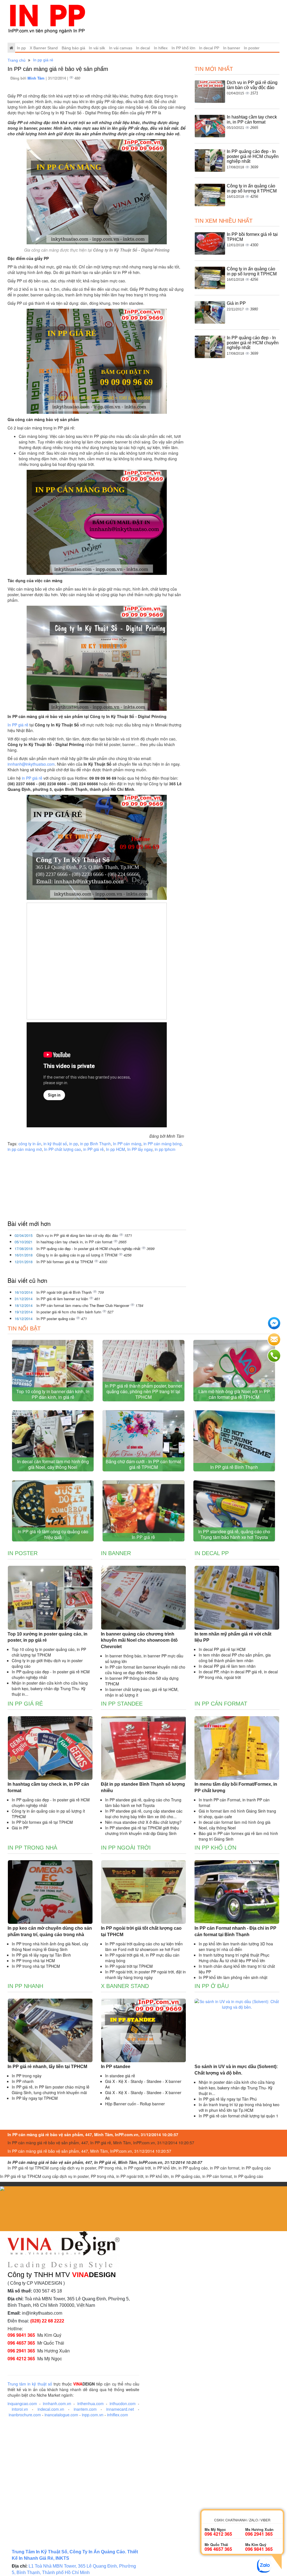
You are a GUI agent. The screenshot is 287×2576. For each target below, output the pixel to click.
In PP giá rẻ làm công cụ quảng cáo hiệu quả (53, 1534)
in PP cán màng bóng (163, 1144)
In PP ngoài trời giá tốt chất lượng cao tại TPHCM (141, 1931)
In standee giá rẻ (120, 2076)
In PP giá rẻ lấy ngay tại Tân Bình (41, 1955)
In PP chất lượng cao (63, 1149)
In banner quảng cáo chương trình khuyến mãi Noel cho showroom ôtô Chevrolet (139, 1640)
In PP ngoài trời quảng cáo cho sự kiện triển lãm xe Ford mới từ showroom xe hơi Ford (144, 1946)
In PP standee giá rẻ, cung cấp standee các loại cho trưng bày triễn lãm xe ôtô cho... (144, 1814)
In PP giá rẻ (18, 725)
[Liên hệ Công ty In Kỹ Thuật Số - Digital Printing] (97, 361)
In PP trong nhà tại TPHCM (36, 1966)
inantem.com (85, 2409)
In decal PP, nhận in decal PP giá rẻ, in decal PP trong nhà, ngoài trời (238, 1674)
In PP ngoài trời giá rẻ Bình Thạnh (65, 1292)
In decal (143, 48)
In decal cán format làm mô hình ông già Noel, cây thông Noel (53, 1464)
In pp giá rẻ (43, 60)
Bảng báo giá (73, 48)
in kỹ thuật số (55, 1144)
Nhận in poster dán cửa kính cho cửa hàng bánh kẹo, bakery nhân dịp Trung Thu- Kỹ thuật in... (50, 1688)
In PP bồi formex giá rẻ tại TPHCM (65, 1262)
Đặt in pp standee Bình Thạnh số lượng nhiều (143, 1787)
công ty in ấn (30, 1144)
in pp (74, 1144)
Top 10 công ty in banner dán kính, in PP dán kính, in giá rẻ (53, 1394)
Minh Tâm (37, 78)
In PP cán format (221, 1704)
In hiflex (161, 48)
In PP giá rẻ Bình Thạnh (234, 1467)
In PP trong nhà (32, 1848)
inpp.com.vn (93, 2415)
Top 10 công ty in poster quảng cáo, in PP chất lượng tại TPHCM (49, 1652)
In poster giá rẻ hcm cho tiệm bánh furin (69, 1312)
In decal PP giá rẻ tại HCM (222, 1649)
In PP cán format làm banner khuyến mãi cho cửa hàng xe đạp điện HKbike (145, 1670)
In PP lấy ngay (140, 1149)
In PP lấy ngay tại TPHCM (35, 2098)
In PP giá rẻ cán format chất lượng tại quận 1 (239, 2116)
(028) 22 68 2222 (47, 2321)
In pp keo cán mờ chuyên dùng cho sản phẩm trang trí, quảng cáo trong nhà (50, 1931)
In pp (21, 48)
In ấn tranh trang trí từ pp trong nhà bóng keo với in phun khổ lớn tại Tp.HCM (239, 2107)
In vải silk (97, 48)
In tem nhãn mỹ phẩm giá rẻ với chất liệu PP (233, 1637)
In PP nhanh (25, 1986)
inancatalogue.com (61, 2415)
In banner (232, 48)
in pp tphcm (165, 1149)
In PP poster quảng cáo (56, 1319)
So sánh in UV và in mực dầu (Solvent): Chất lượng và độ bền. (236, 2070)
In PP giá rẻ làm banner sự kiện (63, 1299)
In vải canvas (121, 48)
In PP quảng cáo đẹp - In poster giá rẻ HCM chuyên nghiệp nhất (89, 1248)
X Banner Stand (44, 48)
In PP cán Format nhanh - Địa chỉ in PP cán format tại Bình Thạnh (235, 1931)
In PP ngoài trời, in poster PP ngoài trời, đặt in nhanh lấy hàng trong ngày (145, 1975)
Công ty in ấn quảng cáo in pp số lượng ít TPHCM (77, 1255)
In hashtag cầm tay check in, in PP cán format (75, 1242)
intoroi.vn (20, 2409)
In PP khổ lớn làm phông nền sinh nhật (233, 1977)
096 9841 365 (21, 2335)
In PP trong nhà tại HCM (33, 1961)
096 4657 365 (21, 2343)
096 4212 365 (21, 2358)
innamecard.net (120, 2409)
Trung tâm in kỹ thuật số (30, 2384)
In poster (252, 48)
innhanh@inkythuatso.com (31, 764)
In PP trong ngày (27, 2076)
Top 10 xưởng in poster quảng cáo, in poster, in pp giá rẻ (48, 1637)
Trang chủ (17, 60)
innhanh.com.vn (57, 2403)
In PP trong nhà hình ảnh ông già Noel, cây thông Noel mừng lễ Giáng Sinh (50, 1946)
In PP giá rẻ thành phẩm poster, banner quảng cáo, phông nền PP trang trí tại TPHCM (143, 1391)
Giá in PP (236, 303)
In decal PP (209, 48)
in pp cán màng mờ (25, 1149)
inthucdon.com (123, 2403)
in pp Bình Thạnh (95, 1144)
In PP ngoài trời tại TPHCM (129, 1966)
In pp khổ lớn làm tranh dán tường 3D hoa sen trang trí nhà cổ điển (236, 1946)
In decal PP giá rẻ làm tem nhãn (227, 1666)
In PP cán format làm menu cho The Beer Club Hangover (83, 1305)
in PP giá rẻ (32, 778)
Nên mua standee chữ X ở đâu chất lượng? (143, 1822)
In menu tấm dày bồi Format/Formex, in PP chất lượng (236, 1787)
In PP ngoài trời (126, 1848)
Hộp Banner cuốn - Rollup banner (135, 2104)
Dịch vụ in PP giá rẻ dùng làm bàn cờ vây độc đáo (78, 1235)
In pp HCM (115, 1149)
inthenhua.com (91, 2403)
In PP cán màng (127, 1144)
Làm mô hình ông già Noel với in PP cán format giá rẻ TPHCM (234, 1394)
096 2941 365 (21, 2351)
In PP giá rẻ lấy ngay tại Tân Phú (228, 2099)
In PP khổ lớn (183, 48)
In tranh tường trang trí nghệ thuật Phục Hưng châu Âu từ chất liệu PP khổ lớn (234, 1958)
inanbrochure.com (25, 2415)
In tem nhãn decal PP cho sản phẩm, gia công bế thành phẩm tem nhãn (235, 1658)
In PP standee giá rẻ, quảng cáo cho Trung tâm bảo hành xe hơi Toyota (234, 1534)
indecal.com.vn (51, 2409)
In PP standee (122, 1704)
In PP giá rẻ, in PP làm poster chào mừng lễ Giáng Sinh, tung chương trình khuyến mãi (51, 2090)
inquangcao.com (22, 2403)
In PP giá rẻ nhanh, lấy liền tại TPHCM (47, 2067)
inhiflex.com (118, 2415)
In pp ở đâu (212, 1986)
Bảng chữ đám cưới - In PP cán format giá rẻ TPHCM (143, 1464)
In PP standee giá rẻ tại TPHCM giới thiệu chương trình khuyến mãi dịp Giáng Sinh (142, 1831)
